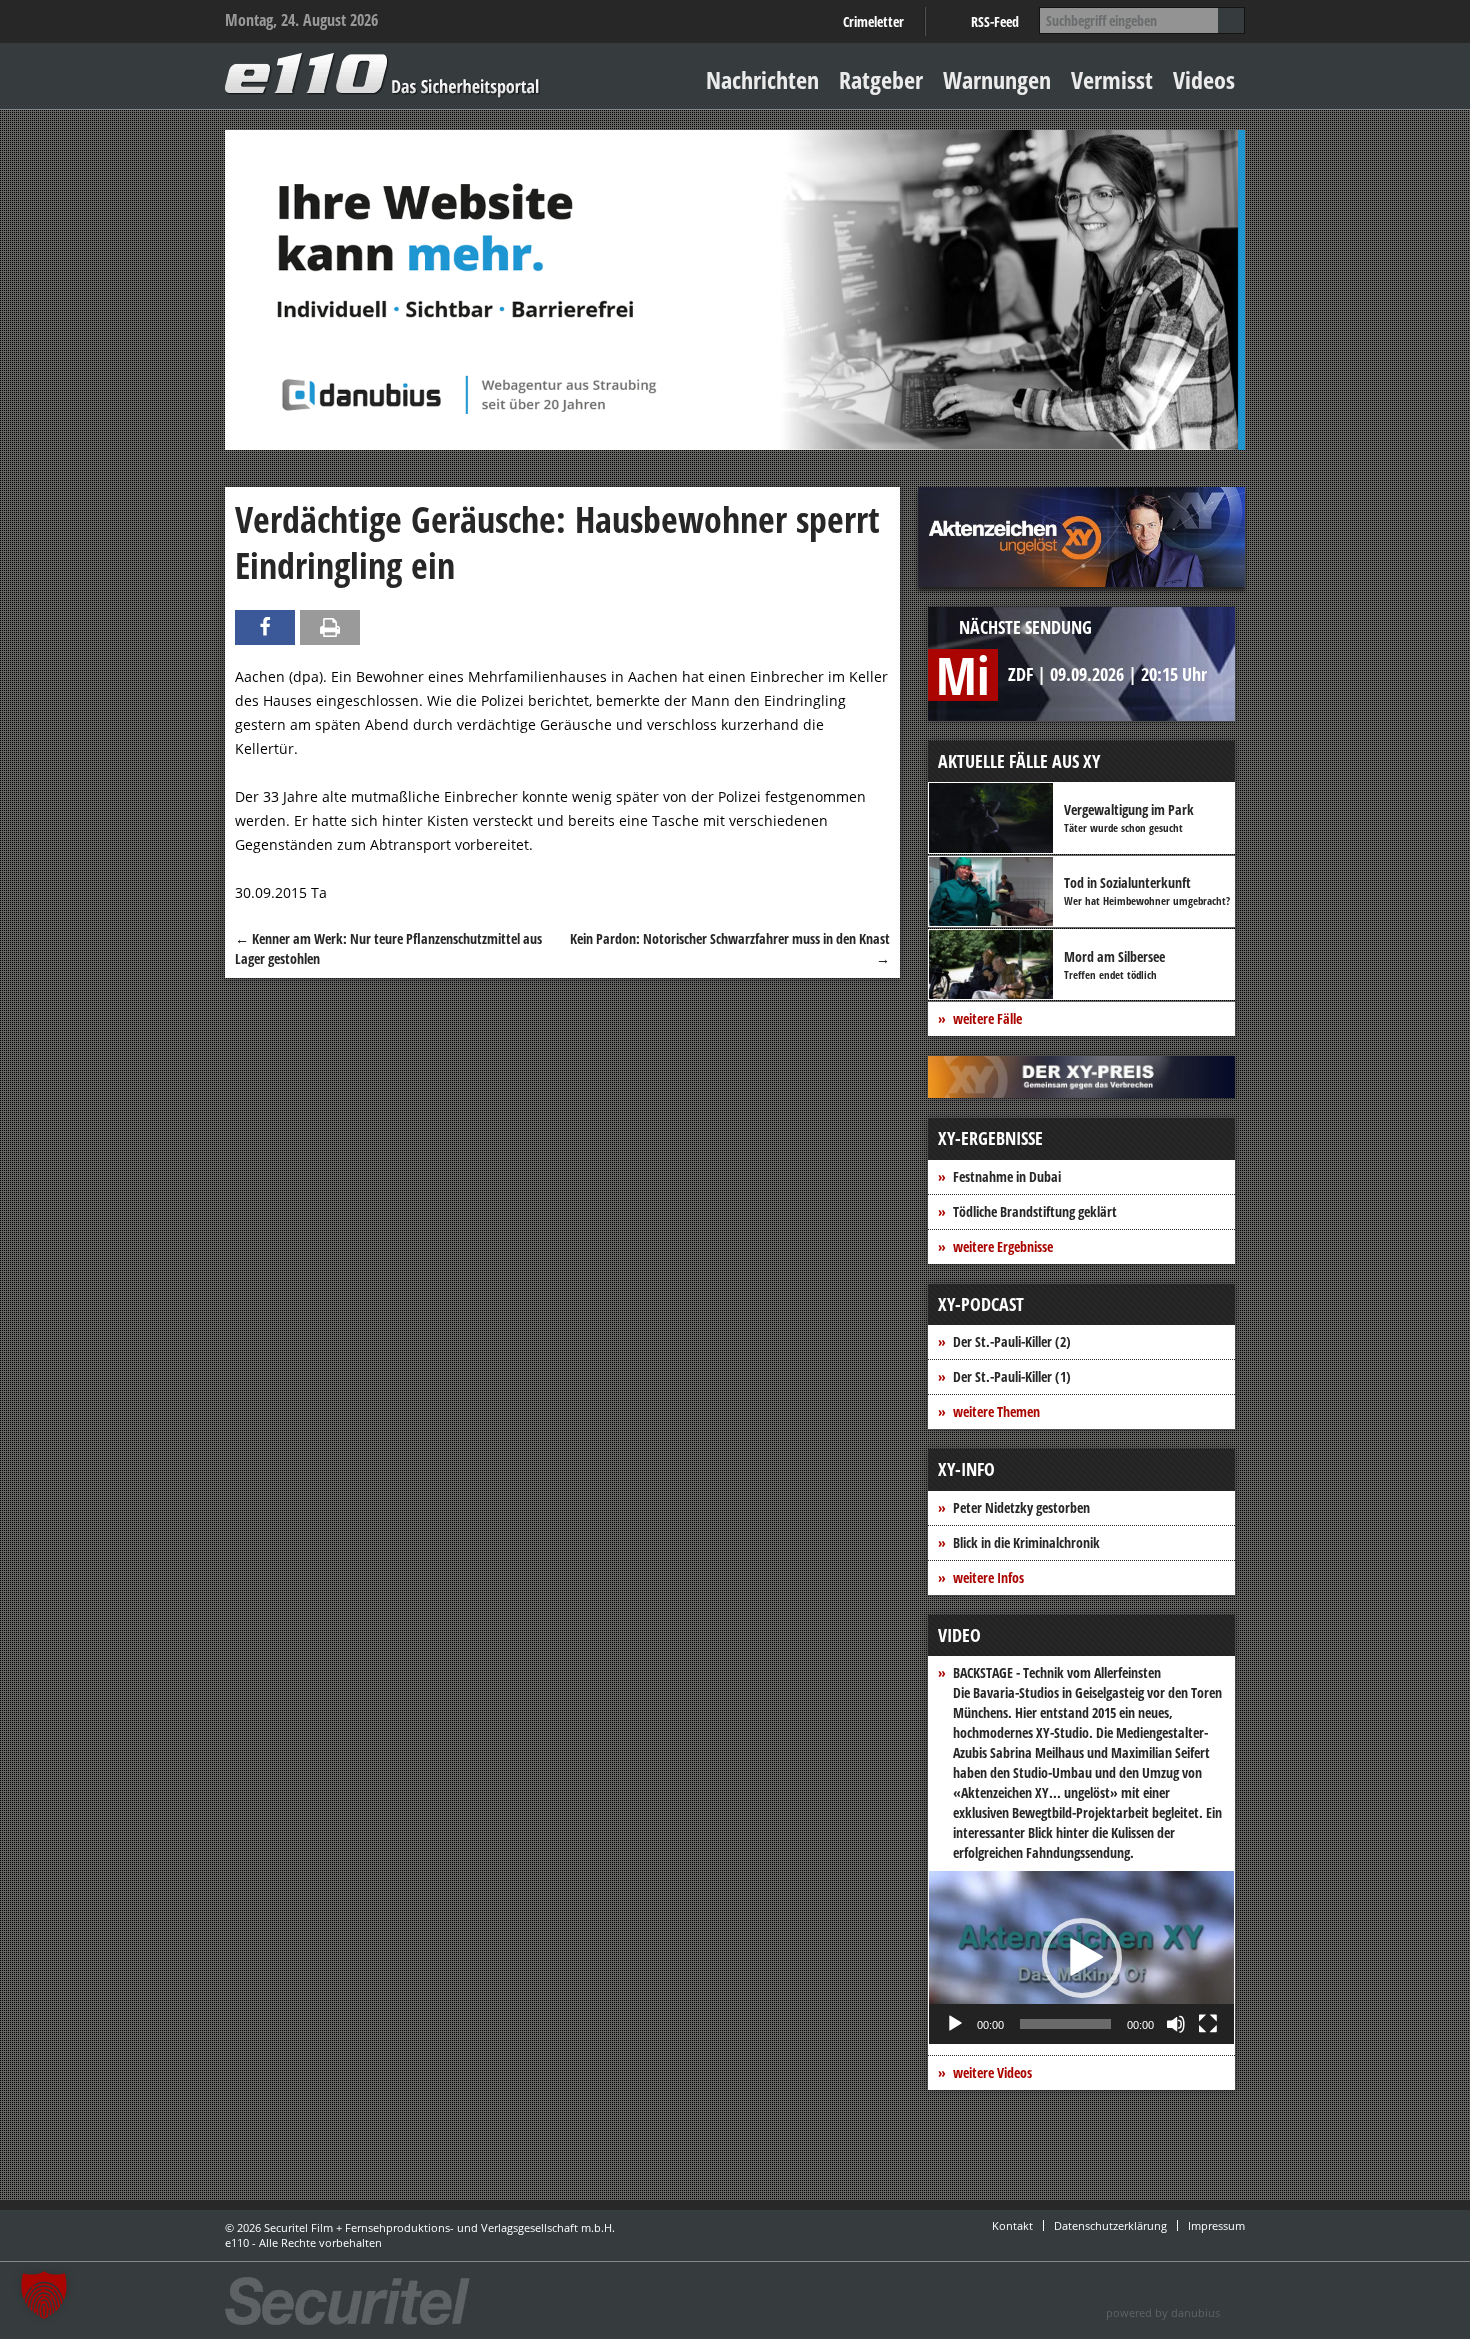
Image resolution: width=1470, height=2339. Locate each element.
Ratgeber (881, 79)
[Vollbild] (1208, 2024)
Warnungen (997, 79)
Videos (1204, 79)
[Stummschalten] (1176, 2024)
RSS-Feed (995, 21)
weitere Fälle (987, 1018)
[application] (1081, 1957)
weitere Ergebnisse (1003, 1246)
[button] (1082, 1958)
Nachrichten (762, 79)
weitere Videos (992, 2072)
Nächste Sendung (1025, 627)
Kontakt (1012, 2225)
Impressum (1216, 2225)
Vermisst (1112, 79)
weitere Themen (996, 1411)
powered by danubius (1163, 2312)
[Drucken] (330, 627)
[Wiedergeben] (955, 2024)
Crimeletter (873, 21)
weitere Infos (988, 1577)
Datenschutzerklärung (1110, 2225)
